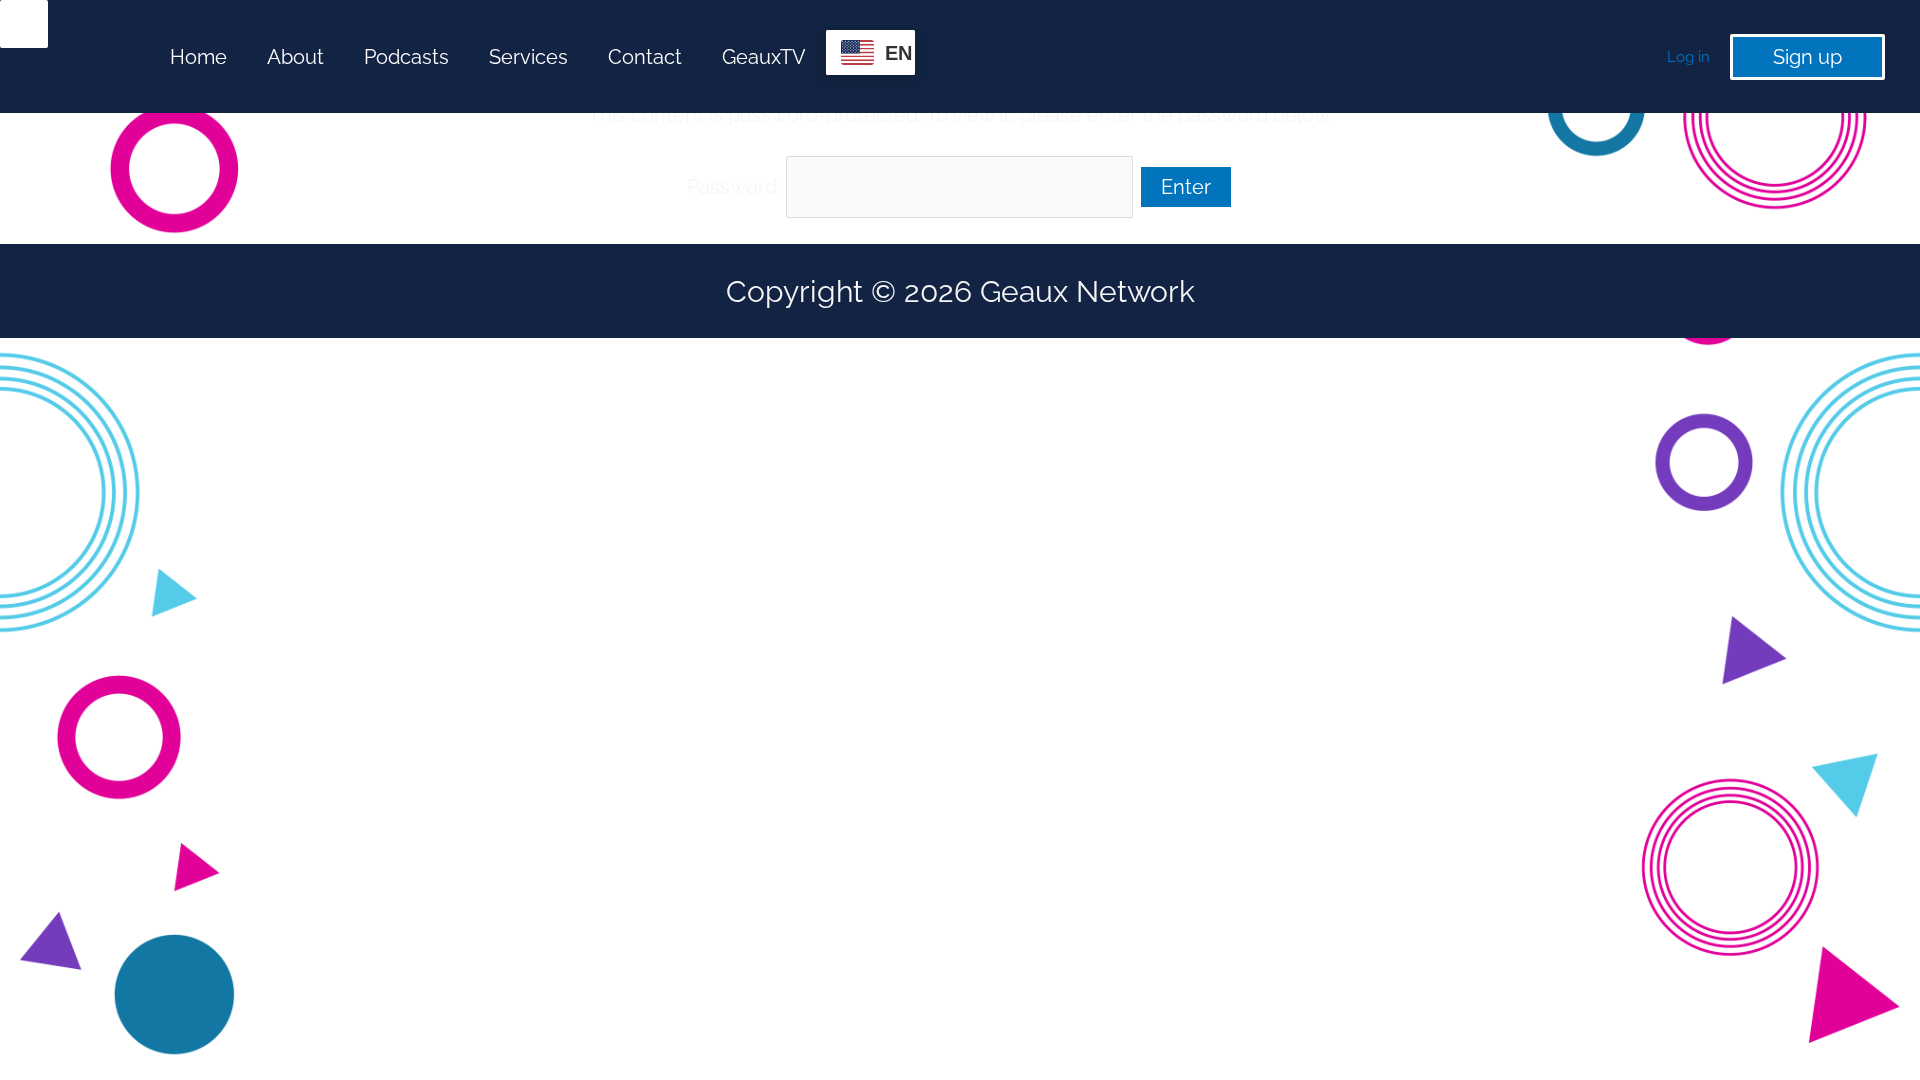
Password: (736, 187)
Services (528, 57)
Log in (1688, 57)
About (295, 57)
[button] (1807, 57)
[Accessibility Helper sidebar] (24, 24)
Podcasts (406, 57)
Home (198, 57)
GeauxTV (764, 57)
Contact (645, 57)
